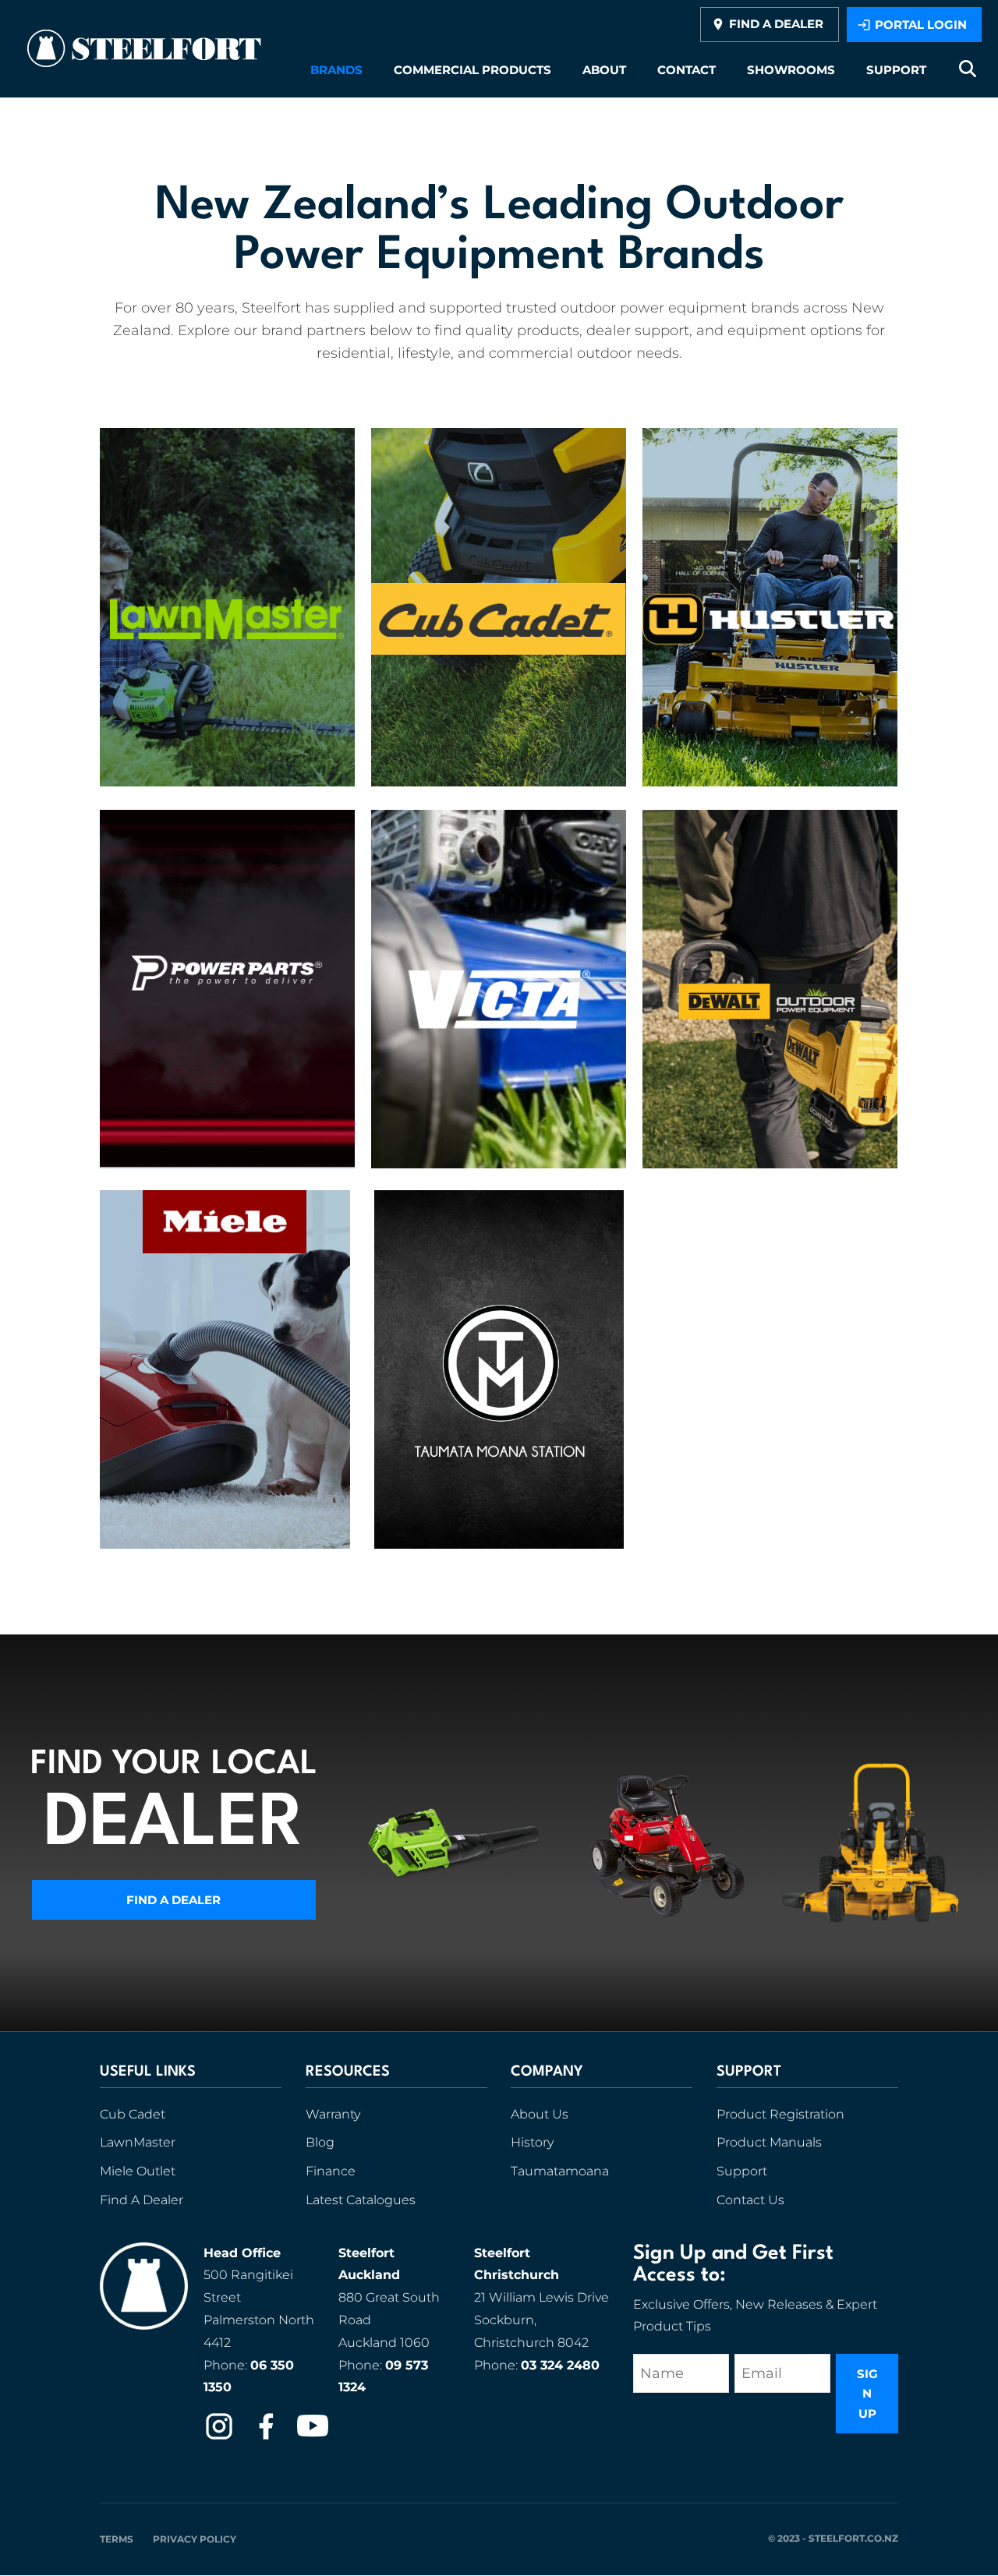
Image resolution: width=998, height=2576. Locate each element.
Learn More (227, 595)
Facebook (266, 2426)
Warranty (333, 2114)
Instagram (219, 2426)
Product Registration (780, 2114)
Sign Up (867, 2394)
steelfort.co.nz (853, 2538)
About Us (540, 2114)
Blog (320, 2142)
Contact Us (750, 2200)
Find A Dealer (142, 2200)
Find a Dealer (173, 1900)
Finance (331, 2171)
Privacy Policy (195, 2539)
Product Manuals (769, 2142)
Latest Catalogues (361, 2200)
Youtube (313, 2426)
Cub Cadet (133, 2114)
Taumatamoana (560, 2171)
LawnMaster (138, 2142)
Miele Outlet (138, 2171)
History (532, 2142)
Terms (117, 2539)
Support (742, 2171)
